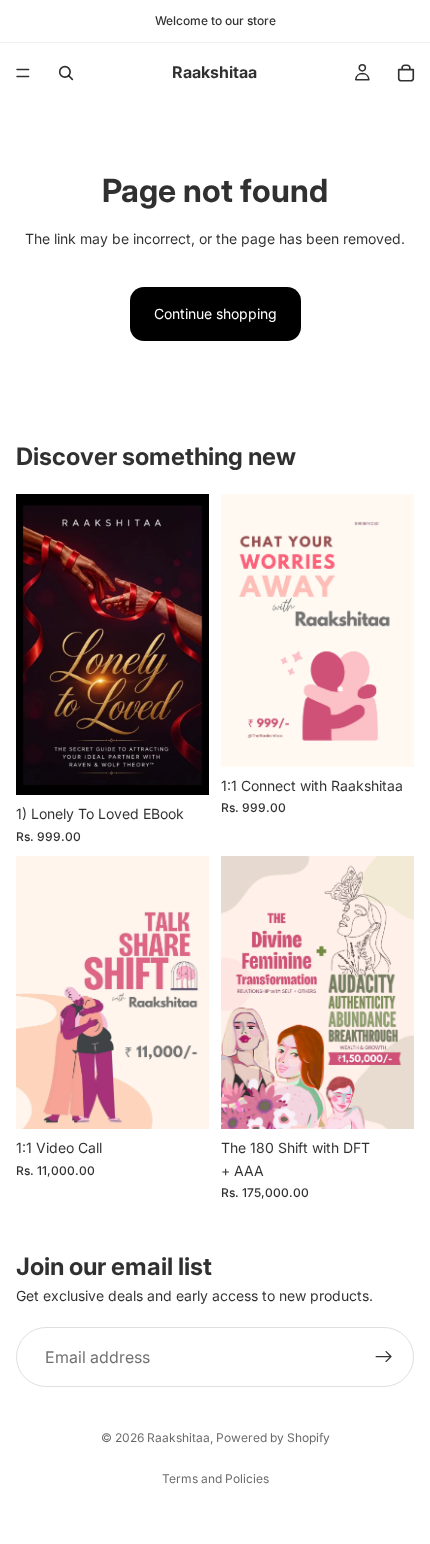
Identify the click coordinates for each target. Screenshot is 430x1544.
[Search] (66, 73)
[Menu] (23, 73)
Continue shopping (215, 313)
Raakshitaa (178, 1437)
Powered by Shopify (273, 1437)
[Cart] (406, 73)
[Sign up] (384, 1357)
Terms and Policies (215, 1478)
